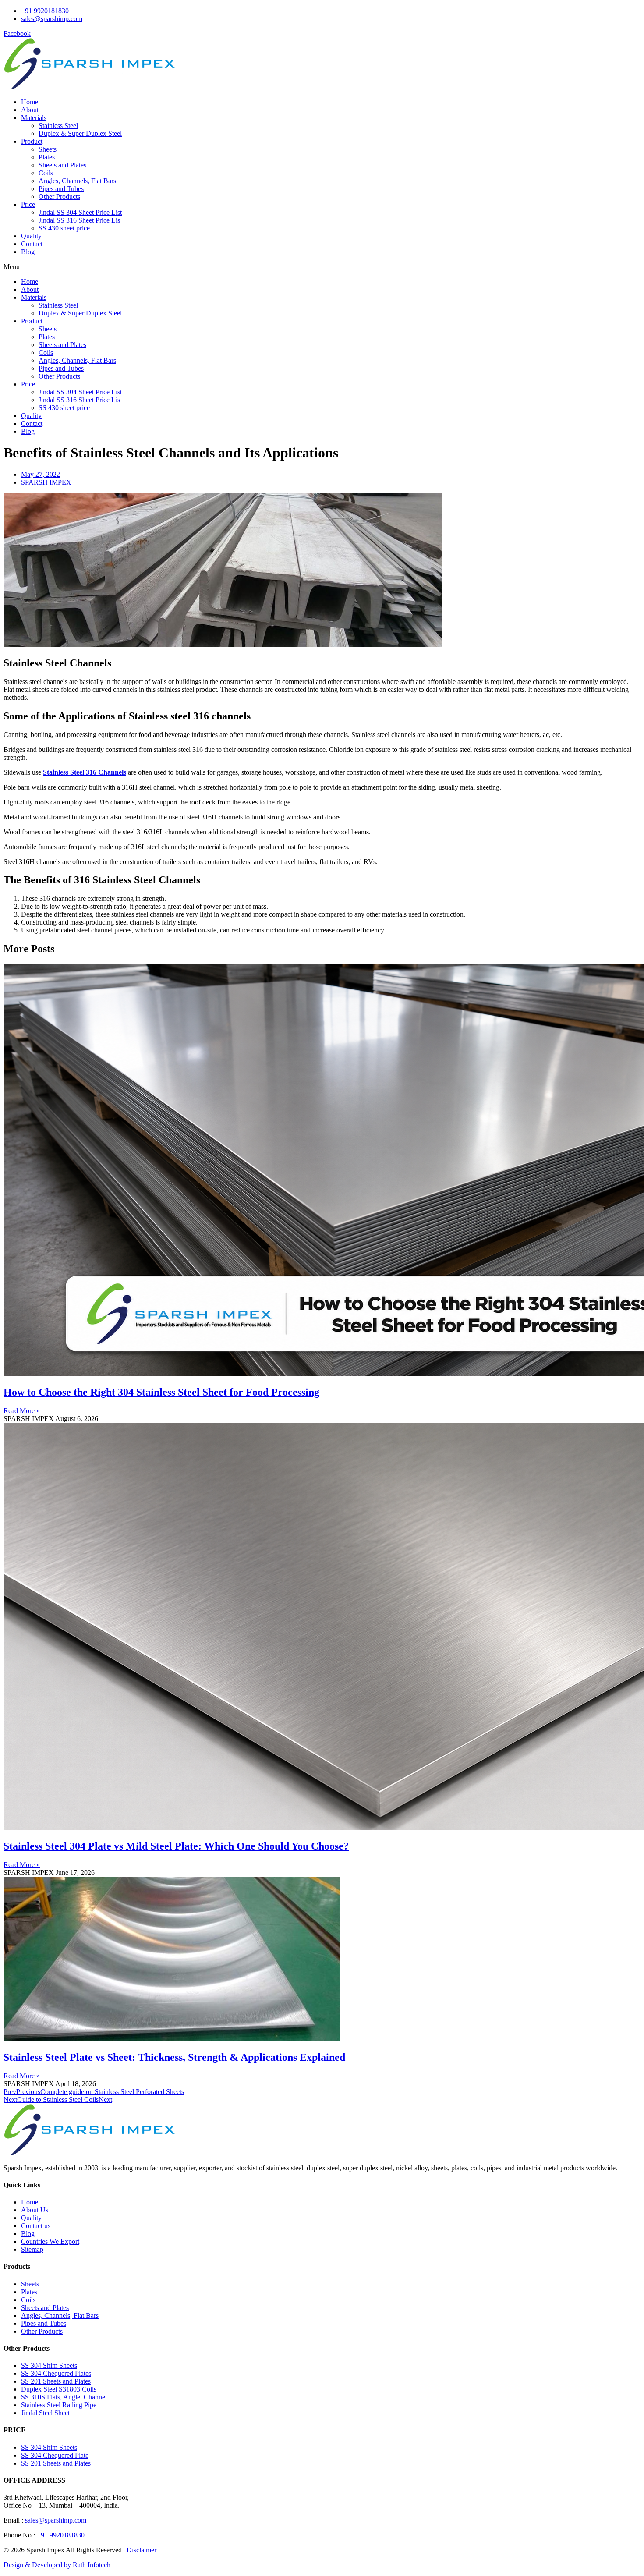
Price (28, 204)
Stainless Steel (58, 126)
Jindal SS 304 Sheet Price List (80, 212)
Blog (28, 252)
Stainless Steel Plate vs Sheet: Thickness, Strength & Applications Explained (174, 2057)
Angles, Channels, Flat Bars (77, 181)
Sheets (48, 149)
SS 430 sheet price (64, 228)
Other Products (59, 197)
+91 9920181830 (61, 2535)
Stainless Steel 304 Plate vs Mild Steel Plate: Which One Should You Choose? (176, 1846)
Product (32, 141)
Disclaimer (142, 2550)
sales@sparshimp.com (56, 2520)
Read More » (22, 1411)
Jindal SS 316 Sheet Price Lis (79, 220)
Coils (46, 173)
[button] (322, 267)
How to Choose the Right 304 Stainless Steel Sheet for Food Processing (161, 1392)
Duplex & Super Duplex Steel (80, 133)
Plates (47, 157)
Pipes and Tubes (61, 189)
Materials (34, 118)
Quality (31, 236)
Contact (32, 244)
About (30, 110)
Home (30, 102)
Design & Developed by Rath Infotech (57, 2565)
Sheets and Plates (62, 165)
